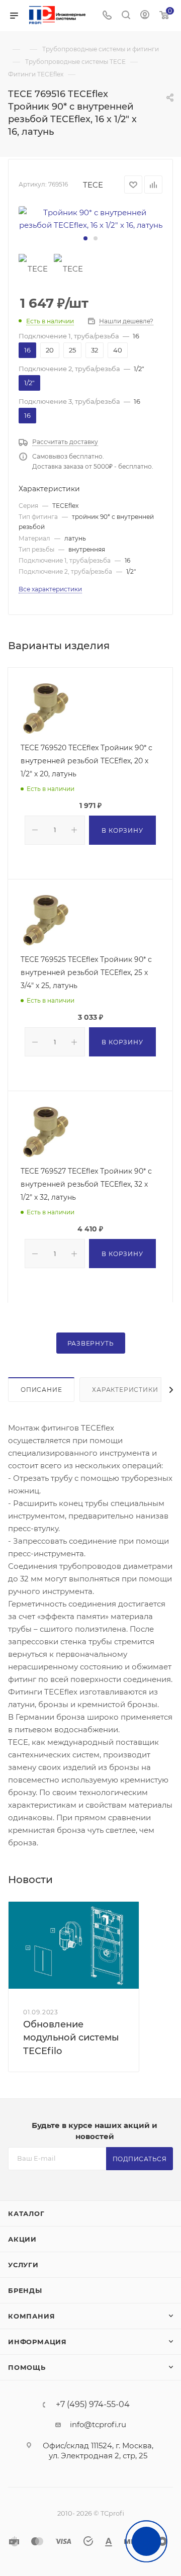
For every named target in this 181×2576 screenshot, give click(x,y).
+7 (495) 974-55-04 (93, 2405)
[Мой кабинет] (145, 16)
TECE (93, 185)
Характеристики (125, 1390)
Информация (37, 2342)
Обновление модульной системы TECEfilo (71, 2037)
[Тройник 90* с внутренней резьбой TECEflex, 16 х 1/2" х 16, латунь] (90, 219)
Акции (22, 2239)
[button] (85, 238)
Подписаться (140, 2159)
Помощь (27, 2367)
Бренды (25, 2290)
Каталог (26, 2213)
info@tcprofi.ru (98, 2424)
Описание (41, 1390)
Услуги (23, 2265)
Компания (31, 2316)
